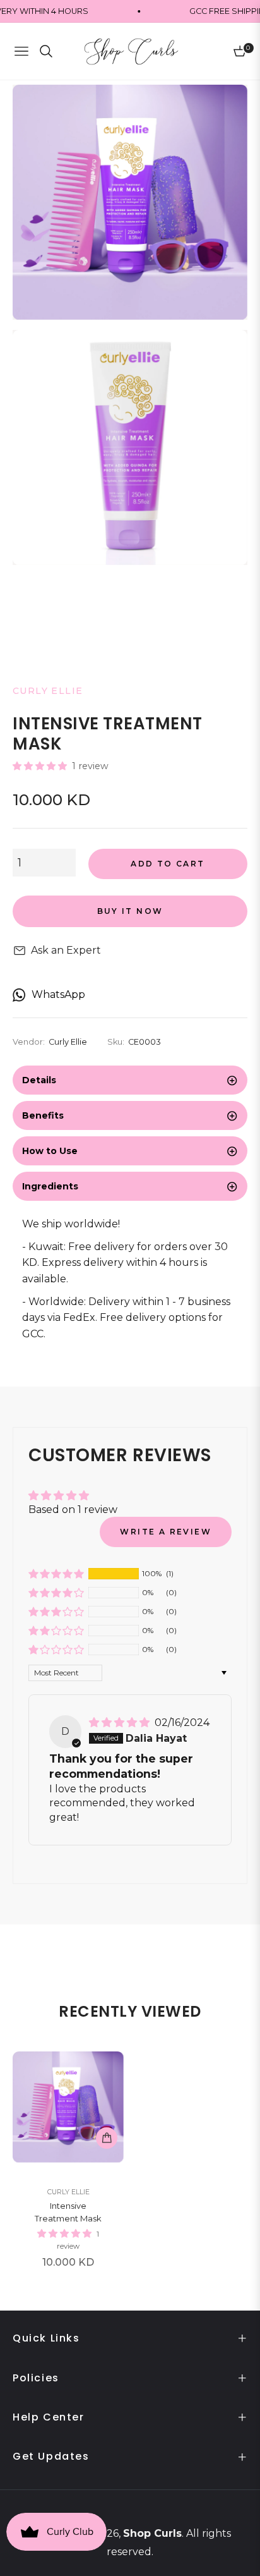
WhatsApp (58, 994)
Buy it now (130, 911)
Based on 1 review (73, 1510)
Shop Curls (152, 2533)
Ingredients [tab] (50, 1186)
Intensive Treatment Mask (68, 2212)
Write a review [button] (166, 1532)
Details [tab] (39, 1080)
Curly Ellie (68, 2192)
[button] (41, 766)
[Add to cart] (107, 2138)
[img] (121, 1722)
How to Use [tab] (50, 1151)
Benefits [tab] (43, 1115)
